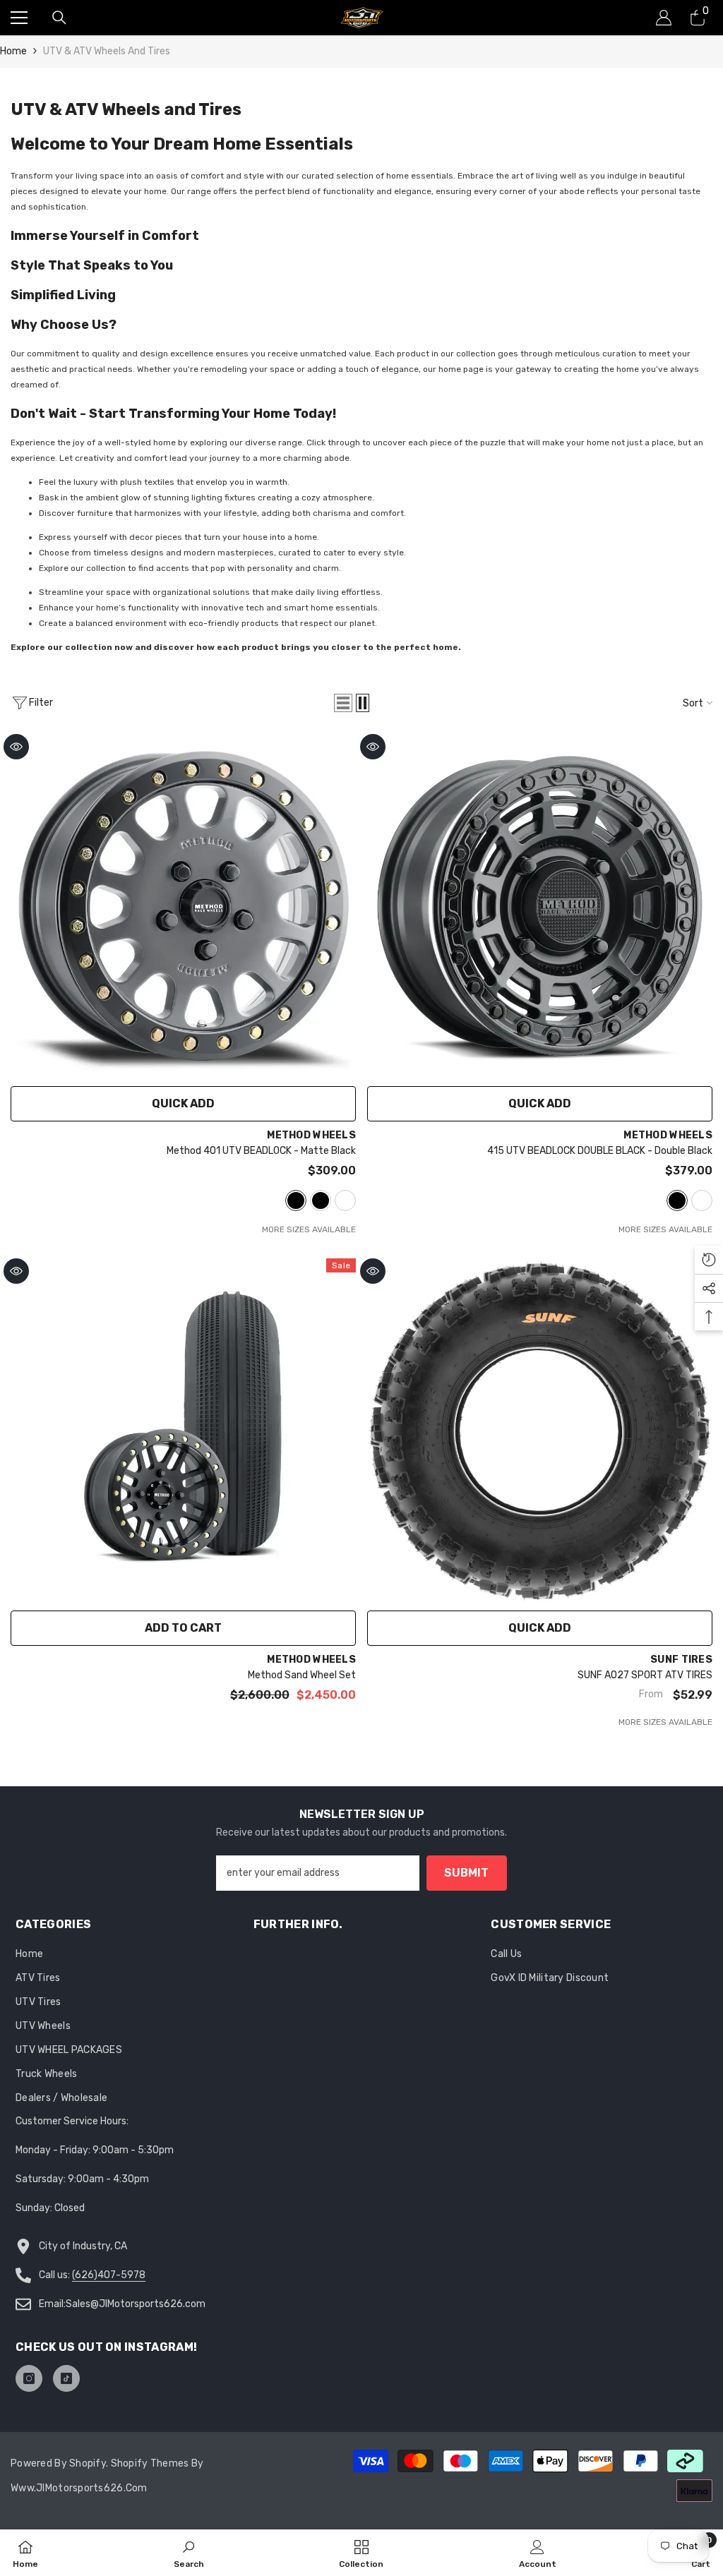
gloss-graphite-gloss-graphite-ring (702, 1200)
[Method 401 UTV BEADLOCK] (183, 907)
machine (345, 1200)
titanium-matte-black (321, 1200)
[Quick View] (16, 747)
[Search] (59, 18)
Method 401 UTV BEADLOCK (261, 1151)
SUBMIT (466, 1873)
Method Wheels (311, 1135)
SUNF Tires (681, 1660)
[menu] (19, 18)
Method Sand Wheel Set (302, 1675)
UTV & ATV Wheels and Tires (107, 51)
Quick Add (183, 1103)
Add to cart (183, 1628)
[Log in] (664, 18)
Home (13, 51)
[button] (343, 703)
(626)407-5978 (109, 2275)
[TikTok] (66, 2378)
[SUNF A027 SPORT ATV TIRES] (540, 1431)
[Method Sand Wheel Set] (183, 1431)
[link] (189, 2553)
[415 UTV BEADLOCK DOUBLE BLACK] (540, 907)
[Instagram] (29, 2378)
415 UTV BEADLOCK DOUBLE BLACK (600, 1151)
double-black (677, 1200)
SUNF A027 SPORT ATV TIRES (645, 1675)
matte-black (296, 1200)
